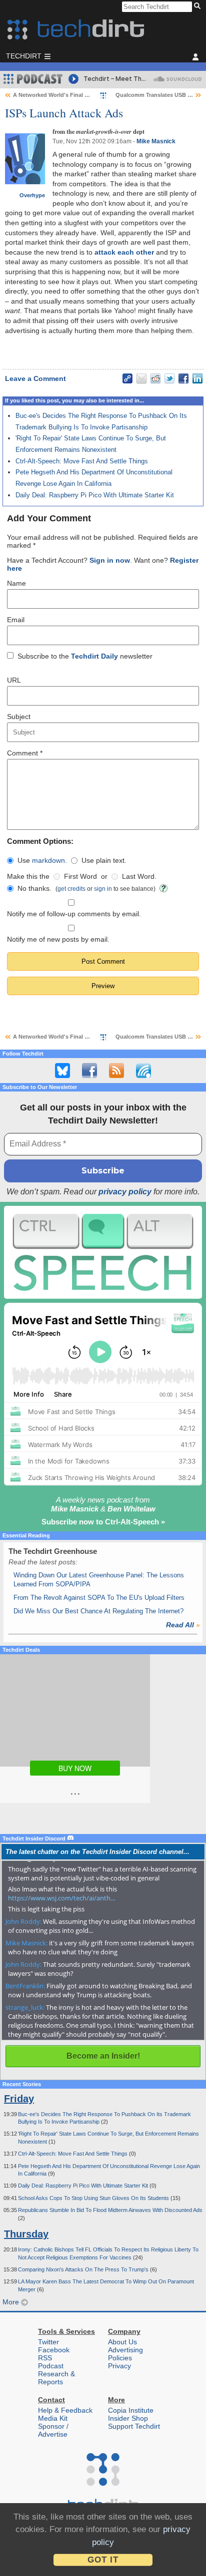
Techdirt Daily (94, 656)
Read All (183, 1625)
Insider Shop (128, 2418)
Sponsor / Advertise (53, 2430)
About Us (122, 2342)
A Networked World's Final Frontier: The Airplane (78, 95)
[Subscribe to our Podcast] (143, 1071)
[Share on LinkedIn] (197, 378)
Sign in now (110, 560)
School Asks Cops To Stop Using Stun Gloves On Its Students (94, 2198)
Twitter (48, 2342)
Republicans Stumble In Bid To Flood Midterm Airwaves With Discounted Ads (110, 2210)
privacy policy (125, 1192)
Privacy (119, 2366)
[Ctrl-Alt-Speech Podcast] (103, 1253)
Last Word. (139, 876)
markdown (48, 860)
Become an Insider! (103, 2056)
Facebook (54, 2350)
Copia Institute (131, 2410)
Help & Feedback (65, 2410)
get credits (71, 889)
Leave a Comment (35, 378)
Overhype (32, 195)
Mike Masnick (156, 141)
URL (14, 680)
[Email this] (141, 378)
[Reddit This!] (155, 378)
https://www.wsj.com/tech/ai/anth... (61, 1898)
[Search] (199, 6)
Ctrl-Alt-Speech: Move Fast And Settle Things (82, 461)
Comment (25, 753)
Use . (42, 860)
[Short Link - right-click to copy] (127, 378)
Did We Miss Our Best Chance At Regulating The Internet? (98, 1611)
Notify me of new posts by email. (58, 939)
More (12, 2302)
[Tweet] (169, 378)
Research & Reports (56, 2378)
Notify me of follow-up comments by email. (74, 914)
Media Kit (53, 2418)
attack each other (124, 252)
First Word (80, 876)
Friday (19, 2099)
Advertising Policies (125, 2354)
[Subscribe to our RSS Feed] (116, 1071)
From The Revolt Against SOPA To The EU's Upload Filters (99, 1598)
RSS (45, 2358)
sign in (103, 889)
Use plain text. (104, 860)
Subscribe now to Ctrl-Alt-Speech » (103, 1522)
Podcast (51, 2366)
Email (16, 620)
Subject (19, 717)
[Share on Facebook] (183, 378)
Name (16, 583)
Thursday (26, 2234)
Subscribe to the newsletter (85, 656)
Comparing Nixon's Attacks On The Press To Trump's (84, 2269)
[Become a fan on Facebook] (89, 1071)
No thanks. (34, 888)
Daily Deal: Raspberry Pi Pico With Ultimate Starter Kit (95, 495)
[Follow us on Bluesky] (62, 1071)
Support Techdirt (134, 2426)
